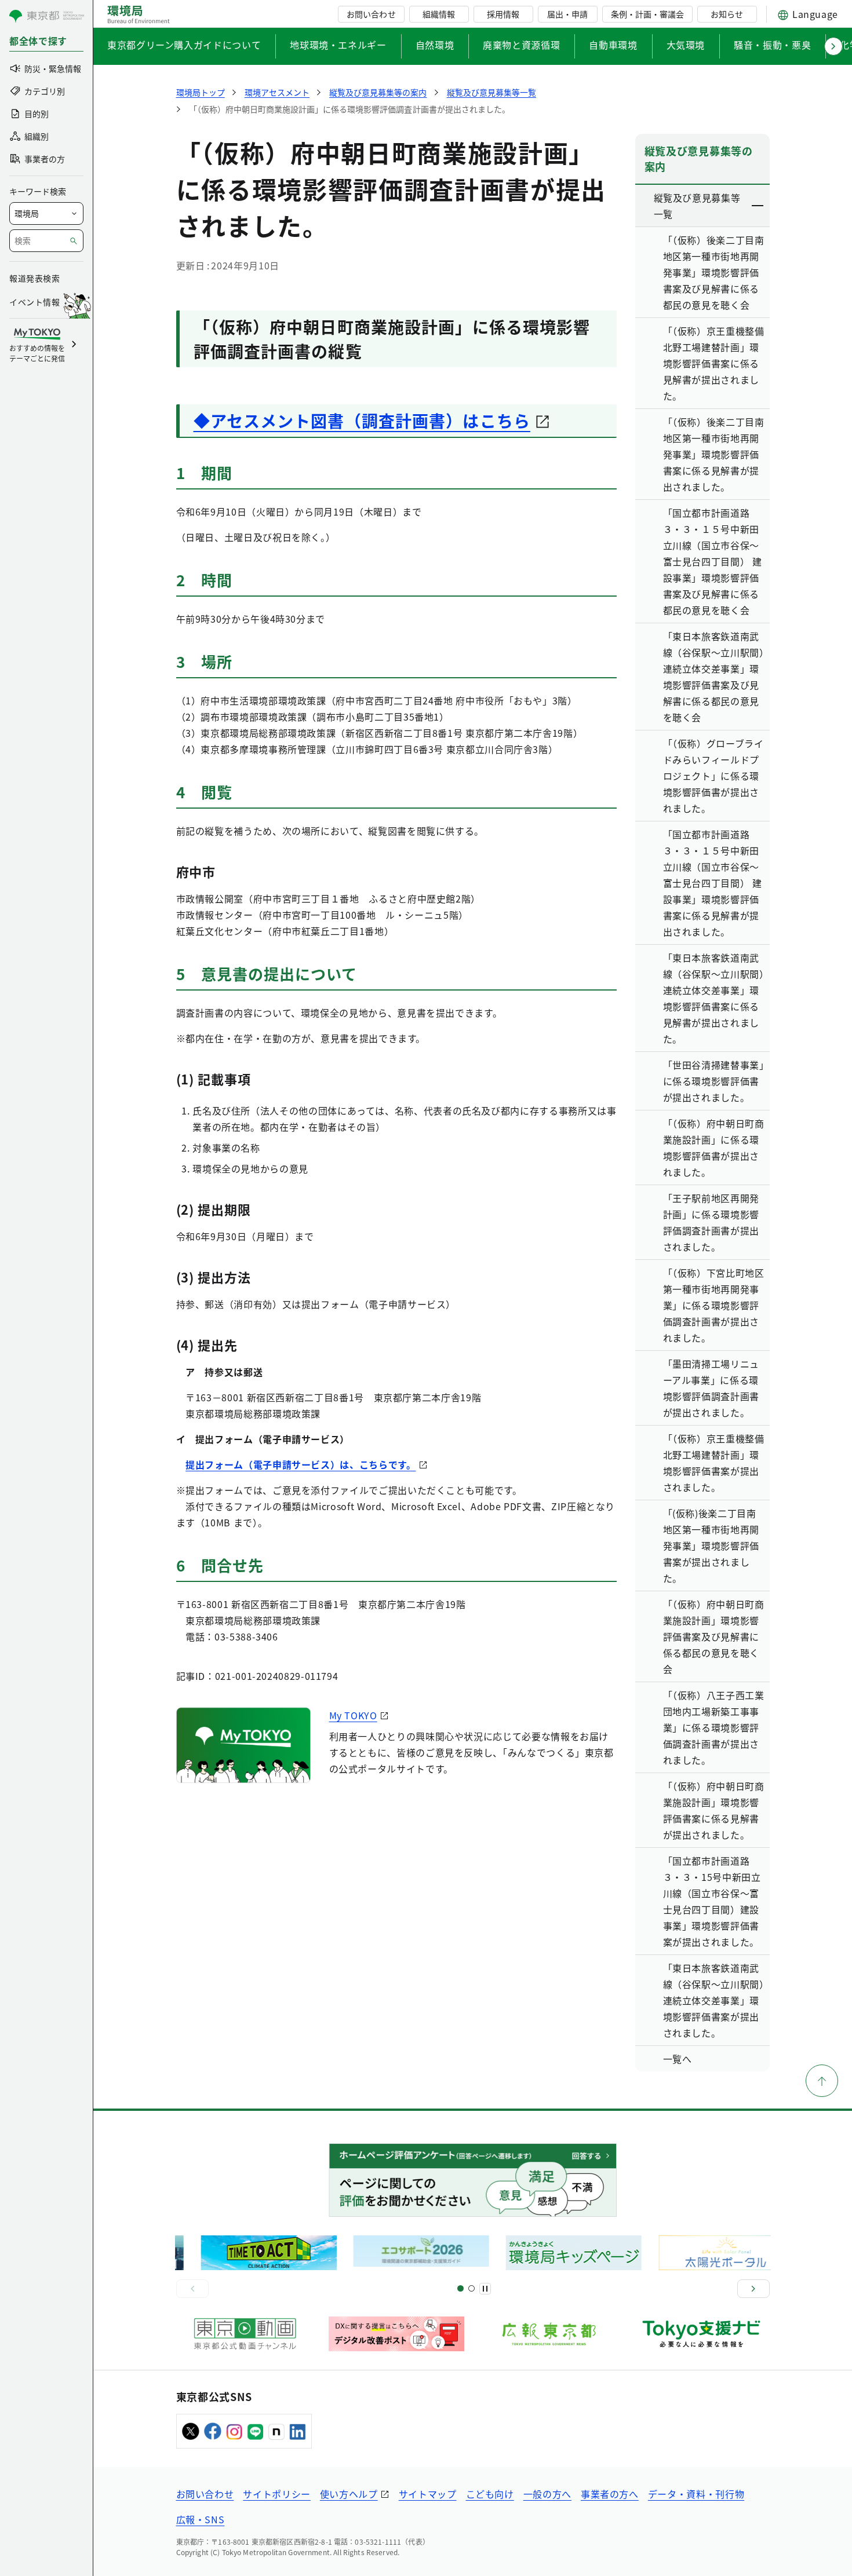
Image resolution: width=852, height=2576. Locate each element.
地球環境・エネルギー (338, 45)
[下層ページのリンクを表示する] (758, 206)
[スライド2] (471, 2288)
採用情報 (503, 14)
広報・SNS (201, 2519)
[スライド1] (460, 2288)
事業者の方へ (610, 2494)
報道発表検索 (34, 278)
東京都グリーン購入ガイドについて (184, 45)
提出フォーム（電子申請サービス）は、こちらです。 (301, 1464)
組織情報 (439, 14)
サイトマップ (428, 2494)
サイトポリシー (276, 2494)
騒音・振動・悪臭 (772, 45)
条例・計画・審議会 (647, 14)
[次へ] (753, 2289)
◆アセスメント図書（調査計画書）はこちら (362, 421)
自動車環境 (613, 45)
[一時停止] (485, 2289)
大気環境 (686, 45)
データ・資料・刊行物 (696, 2494)
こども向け (490, 2494)
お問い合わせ (371, 14)
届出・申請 (567, 14)
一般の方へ (547, 2494)
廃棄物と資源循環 (521, 45)
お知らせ (727, 14)
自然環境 (435, 45)
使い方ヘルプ (349, 2494)
